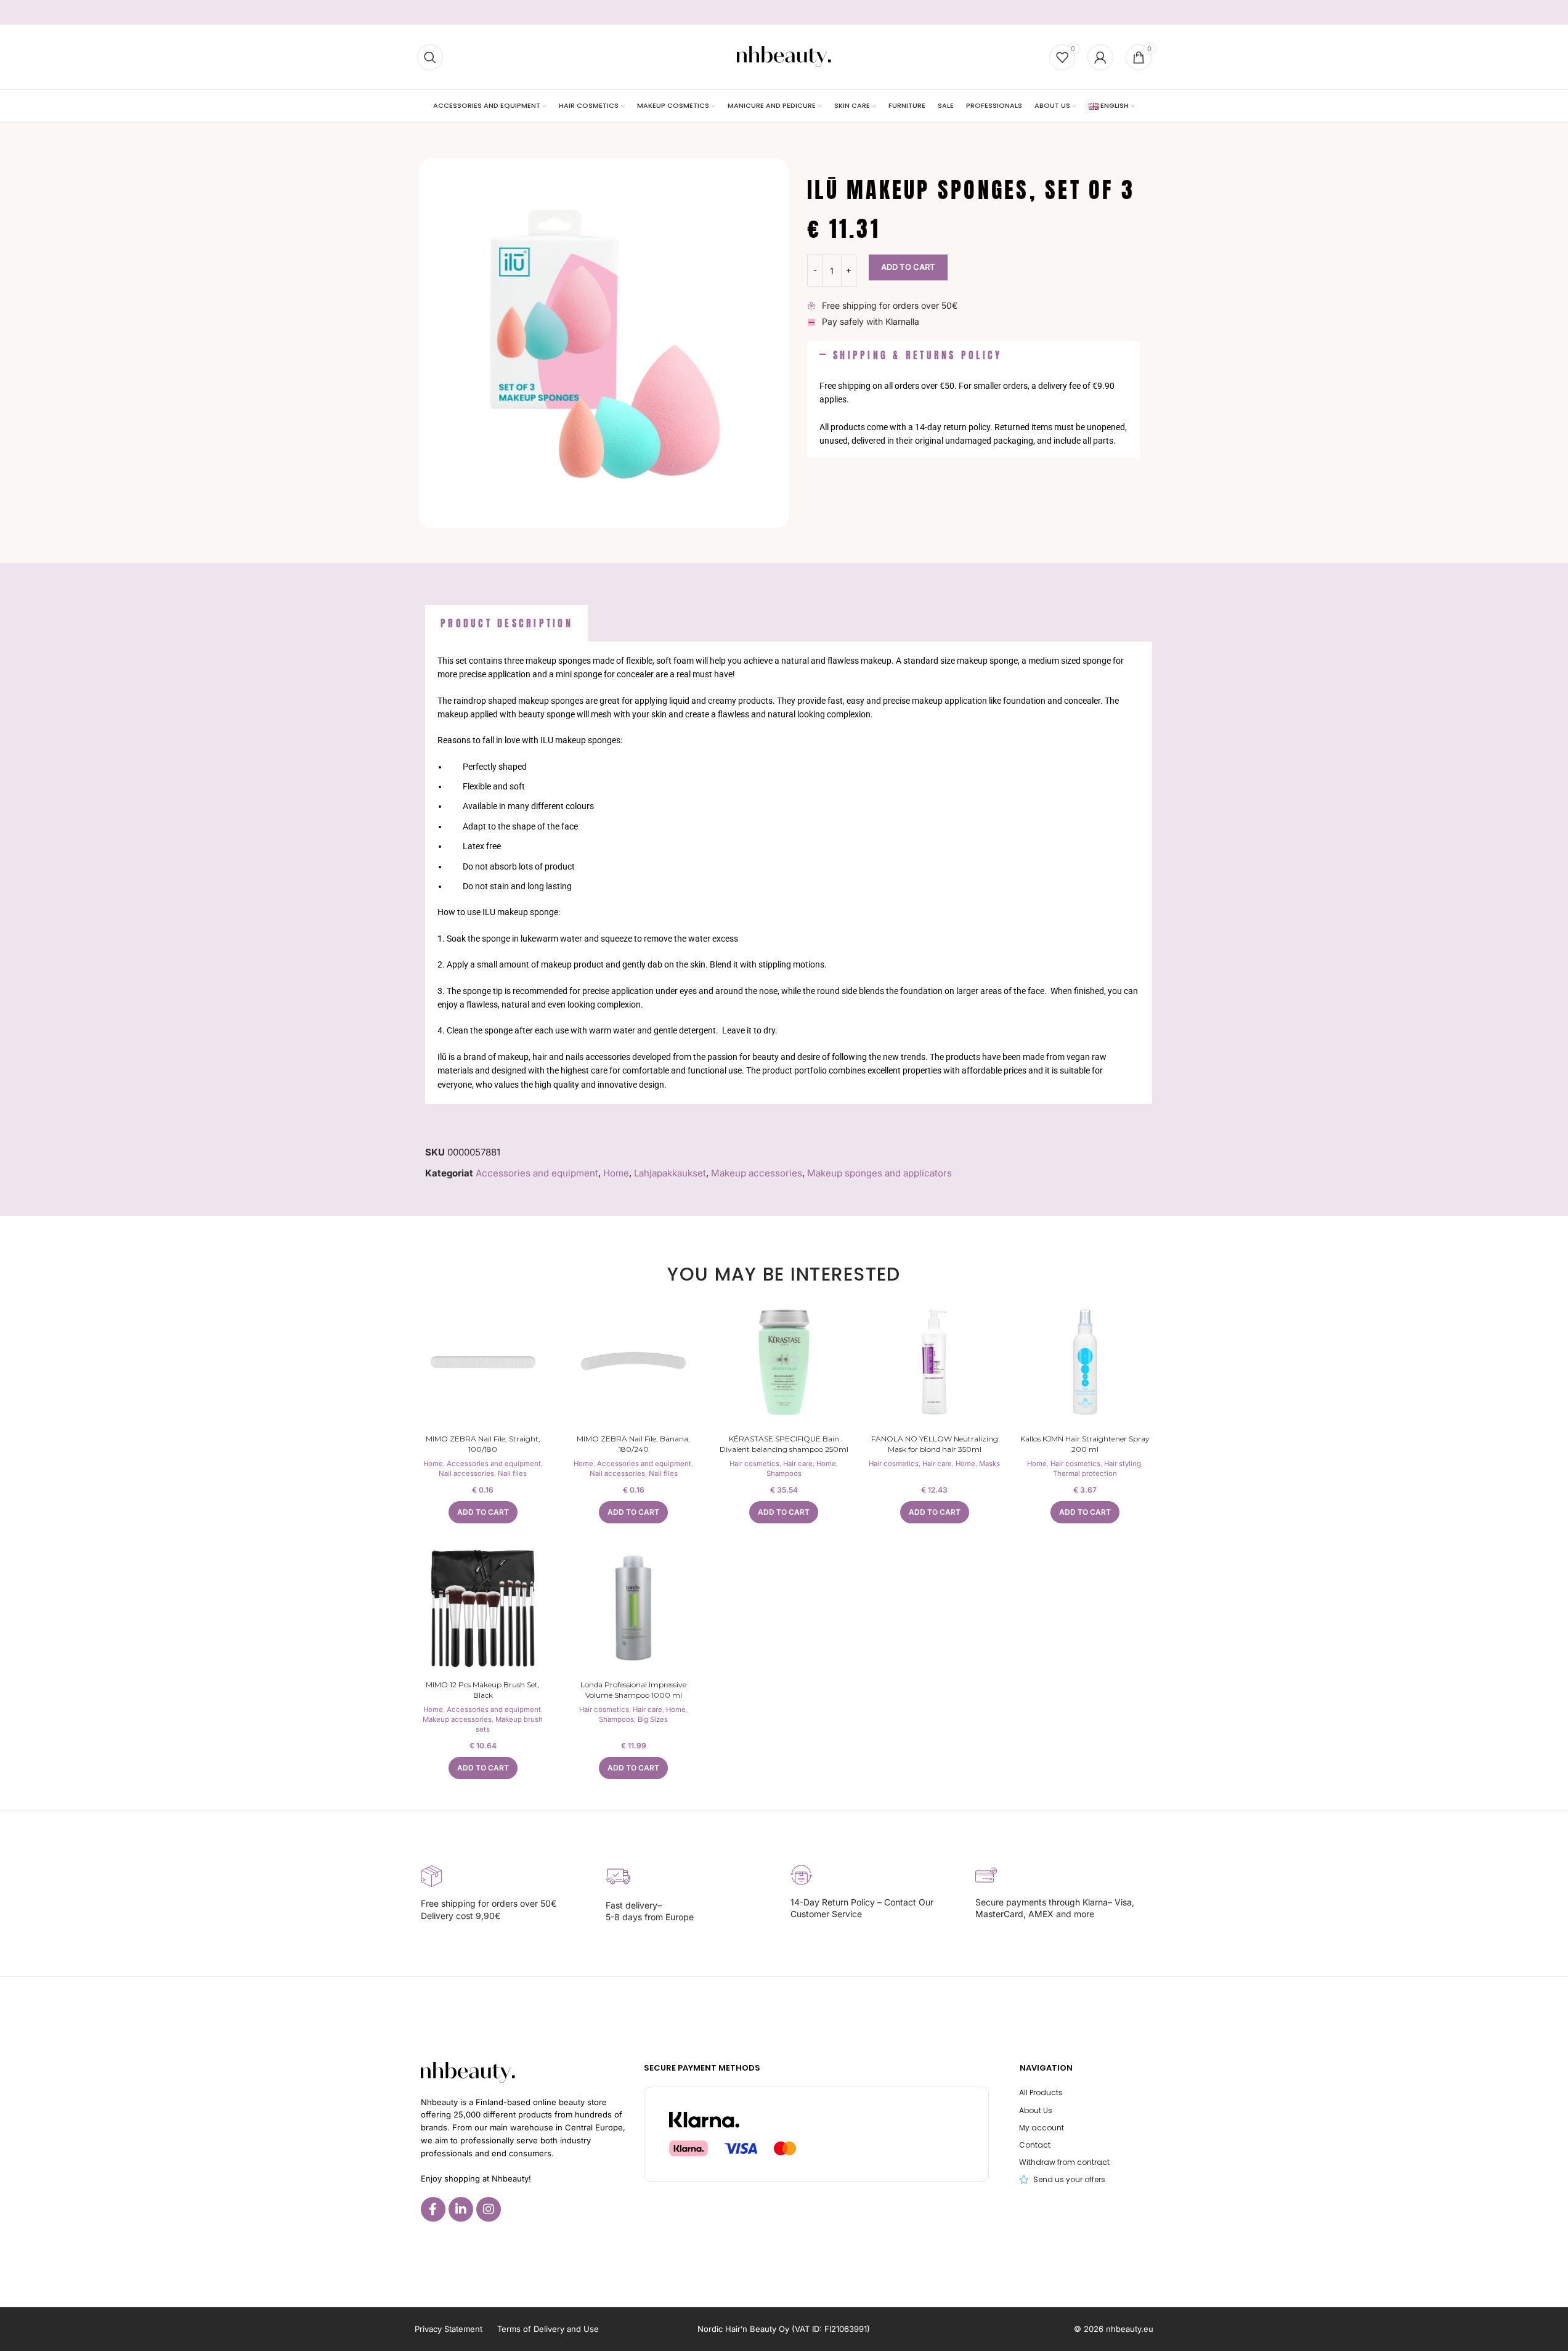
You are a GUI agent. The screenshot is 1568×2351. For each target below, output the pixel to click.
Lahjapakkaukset (670, 1173)
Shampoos (784, 1473)
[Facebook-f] (433, 2209)
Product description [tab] (507, 623)
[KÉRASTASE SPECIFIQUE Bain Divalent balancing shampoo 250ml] (784, 1362)
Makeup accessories (757, 1173)
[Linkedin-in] (461, 2209)
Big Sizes (653, 1719)
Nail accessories (466, 1473)
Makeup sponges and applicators (879, 1173)
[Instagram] (489, 2209)
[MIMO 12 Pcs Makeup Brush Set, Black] (483, 1608)
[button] (973, 356)
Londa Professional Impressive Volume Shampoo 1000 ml (633, 1690)
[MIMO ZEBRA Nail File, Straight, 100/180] (483, 1362)
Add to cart (908, 267)
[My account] (1100, 57)
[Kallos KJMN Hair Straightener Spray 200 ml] (1085, 1362)
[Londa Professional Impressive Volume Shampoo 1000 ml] (633, 1608)
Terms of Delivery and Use (548, 2329)
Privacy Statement (449, 2329)
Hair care (798, 1464)
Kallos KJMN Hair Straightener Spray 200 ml (1085, 1444)
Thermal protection (1085, 1473)
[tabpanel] (789, 873)
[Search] (430, 57)
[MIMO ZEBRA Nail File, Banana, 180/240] (633, 1362)
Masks (989, 1464)
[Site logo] (784, 56)
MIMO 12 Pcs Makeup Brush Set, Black (483, 1690)
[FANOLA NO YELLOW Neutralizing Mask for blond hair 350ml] (935, 1362)
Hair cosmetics (754, 1464)
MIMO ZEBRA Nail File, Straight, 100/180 (483, 1444)
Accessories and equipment (537, 1173)
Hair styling (1123, 1464)
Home (616, 1173)
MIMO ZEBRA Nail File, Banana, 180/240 (633, 1444)
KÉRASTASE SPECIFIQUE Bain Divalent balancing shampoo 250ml (784, 1444)
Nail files (512, 1473)
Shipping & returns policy (917, 355)
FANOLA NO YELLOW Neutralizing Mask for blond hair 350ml (935, 1444)
